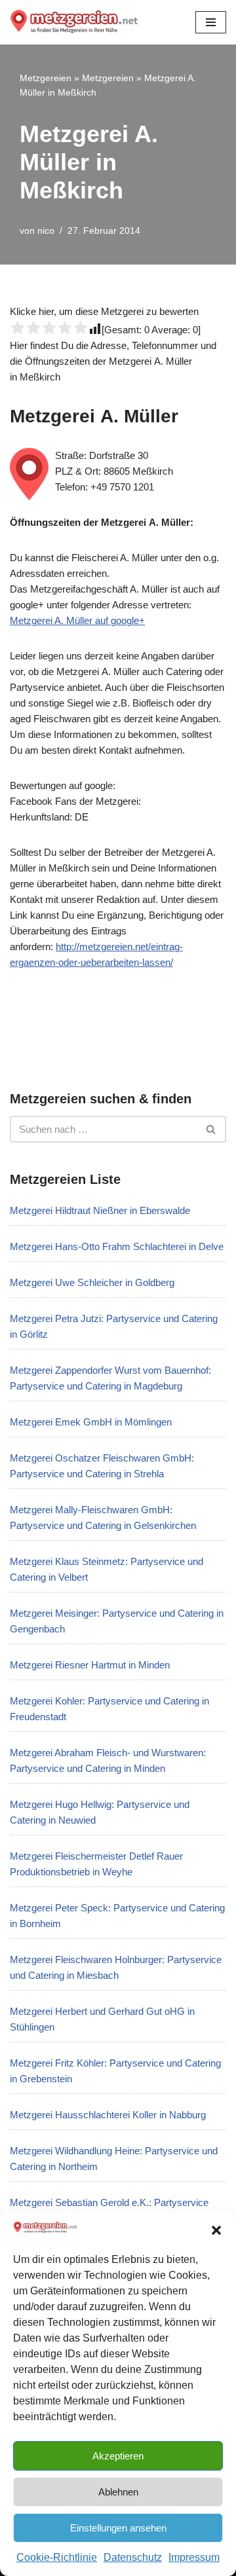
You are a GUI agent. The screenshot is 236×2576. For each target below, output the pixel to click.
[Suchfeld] (211, 1129)
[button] (216, 2230)
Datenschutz (133, 2557)
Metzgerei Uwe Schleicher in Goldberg (92, 1282)
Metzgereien (46, 78)
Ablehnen (118, 2492)
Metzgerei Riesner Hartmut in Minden (90, 1665)
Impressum (194, 2557)
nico (46, 231)
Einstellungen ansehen (118, 2528)
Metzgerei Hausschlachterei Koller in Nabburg (108, 2115)
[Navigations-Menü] (211, 22)
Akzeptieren (118, 2456)
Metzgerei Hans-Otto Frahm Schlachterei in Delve (117, 1246)
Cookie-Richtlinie (57, 2557)
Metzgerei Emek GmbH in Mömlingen (91, 1422)
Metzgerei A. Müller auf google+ (77, 620)
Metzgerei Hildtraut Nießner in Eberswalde (100, 1210)
